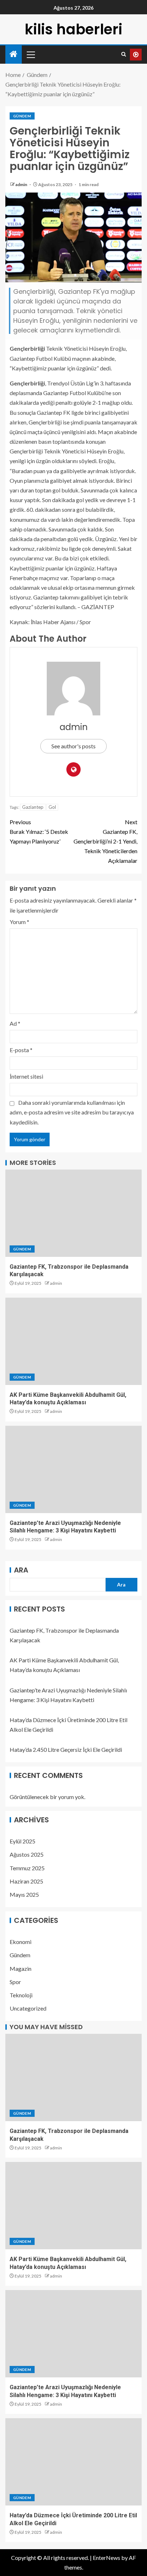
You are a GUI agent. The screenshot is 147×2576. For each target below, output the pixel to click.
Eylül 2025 (22, 1841)
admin (22, 184)
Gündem (22, 116)
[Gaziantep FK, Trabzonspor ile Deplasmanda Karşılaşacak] (73, 1213)
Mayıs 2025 (24, 1894)
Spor (15, 1982)
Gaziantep (33, 807)
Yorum (19, 922)
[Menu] (30, 54)
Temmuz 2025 (27, 1868)
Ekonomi (21, 1942)
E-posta (21, 1050)
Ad (15, 1023)
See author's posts (73, 746)
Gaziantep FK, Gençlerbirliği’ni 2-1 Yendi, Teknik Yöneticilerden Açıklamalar (105, 841)
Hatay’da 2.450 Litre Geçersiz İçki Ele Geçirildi (66, 1749)
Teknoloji (21, 1995)
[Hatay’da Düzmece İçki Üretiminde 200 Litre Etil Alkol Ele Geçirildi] (73, 2462)
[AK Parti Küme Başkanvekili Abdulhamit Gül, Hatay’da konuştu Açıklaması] (73, 1341)
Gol (52, 807)
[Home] (14, 54)
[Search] (124, 54)
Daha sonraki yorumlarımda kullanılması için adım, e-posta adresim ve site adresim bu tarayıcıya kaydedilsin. (72, 1112)
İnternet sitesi (26, 1076)
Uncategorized (28, 2008)
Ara (21, 1570)
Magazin (21, 1969)
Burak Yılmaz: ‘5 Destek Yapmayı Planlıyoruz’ (39, 832)
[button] (30, 54)
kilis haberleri (73, 29)
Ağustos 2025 (27, 1854)
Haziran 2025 (26, 1881)
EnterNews (107, 2558)
